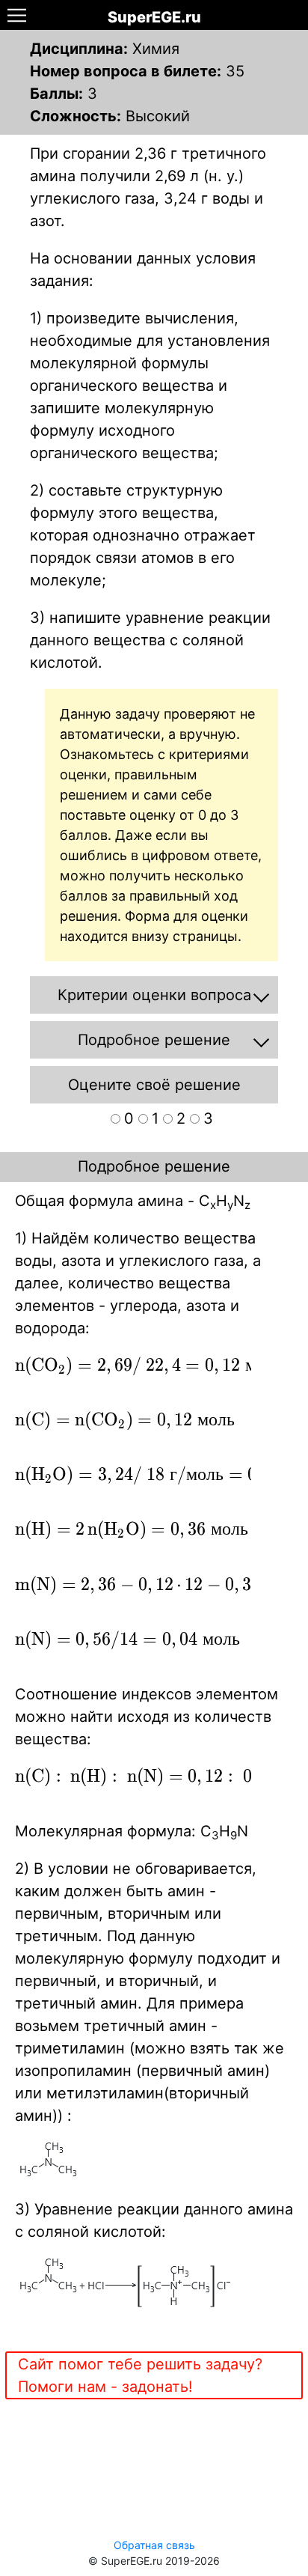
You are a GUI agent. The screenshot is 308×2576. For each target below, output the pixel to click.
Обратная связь (154, 2545)
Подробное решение (154, 1166)
